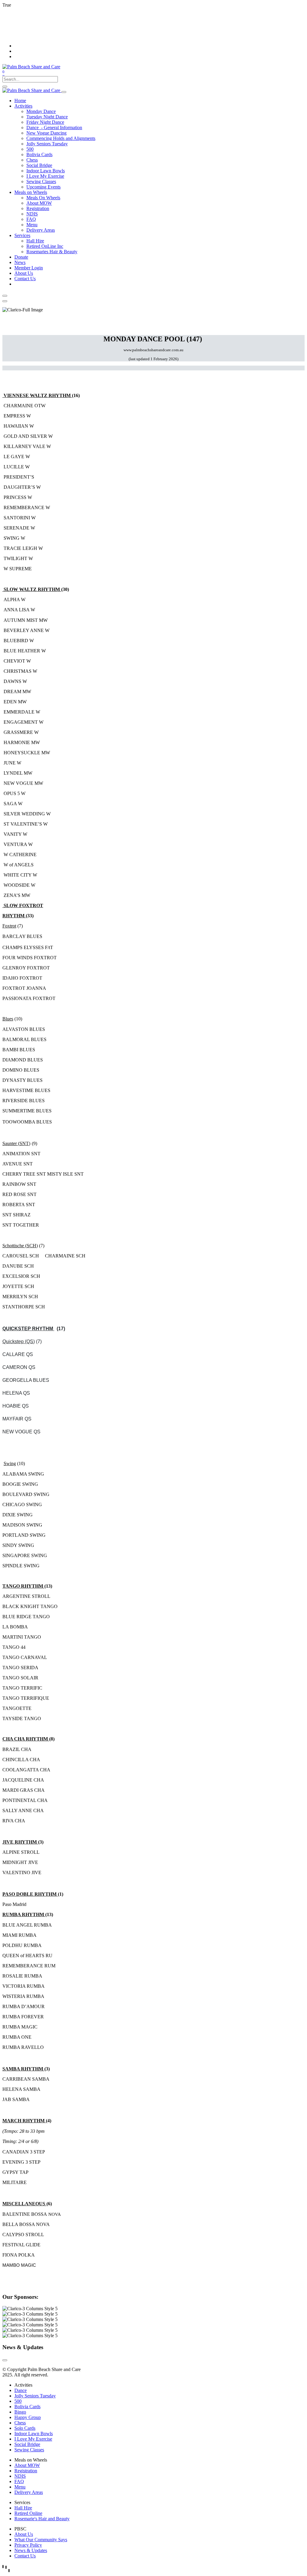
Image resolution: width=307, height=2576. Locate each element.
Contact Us (25, 2556)
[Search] (5, 87)
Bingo (20, 2412)
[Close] (5, 296)
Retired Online (28, 2513)
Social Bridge (27, 2444)
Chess (20, 2423)
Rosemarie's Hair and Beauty (42, 2519)
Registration (26, 2471)
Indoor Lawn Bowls (34, 2434)
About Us (24, 2534)
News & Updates (31, 2550)
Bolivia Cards (27, 2407)
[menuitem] (20, 101)
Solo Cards (25, 2428)
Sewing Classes (29, 2450)
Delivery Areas (29, 2492)
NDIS (20, 2476)
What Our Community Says (41, 2540)
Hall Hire (23, 2508)
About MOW (27, 2465)
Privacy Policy (28, 2545)
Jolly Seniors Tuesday (35, 2396)
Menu (20, 2487)
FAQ (19, 2481)
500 (18, 2401)
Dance (21, 2390)
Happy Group (28, 2417)
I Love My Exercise (33, 2439)
